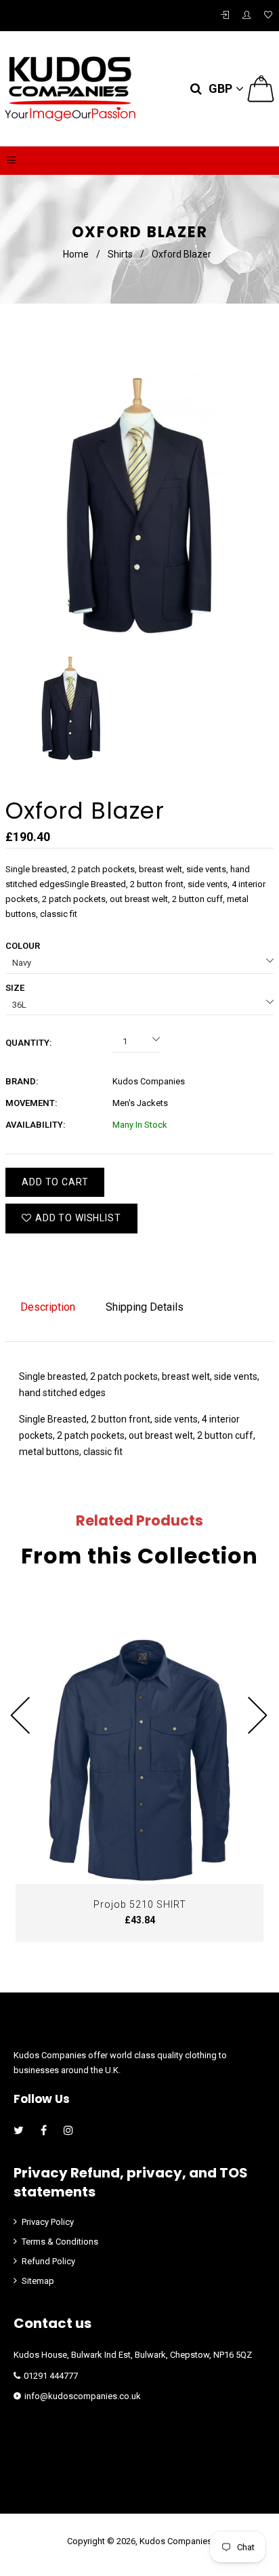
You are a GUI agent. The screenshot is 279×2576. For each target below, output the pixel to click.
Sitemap (38, 2281)
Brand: (22, 1081)
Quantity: (29, 1043)
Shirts (120, 254)
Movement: (31, 1103)
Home (76, 254)
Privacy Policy (48, 2222)
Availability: (36, 1125)
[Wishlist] (268, 16)
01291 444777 (51, 2376)
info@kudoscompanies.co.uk (83, 2396)
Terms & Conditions (60, 2242)
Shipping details (145, 1307)
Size (15, 988)
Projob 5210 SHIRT (140, 1904)
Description (48, 1307)
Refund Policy (48, 2261)
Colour (23, 946)
